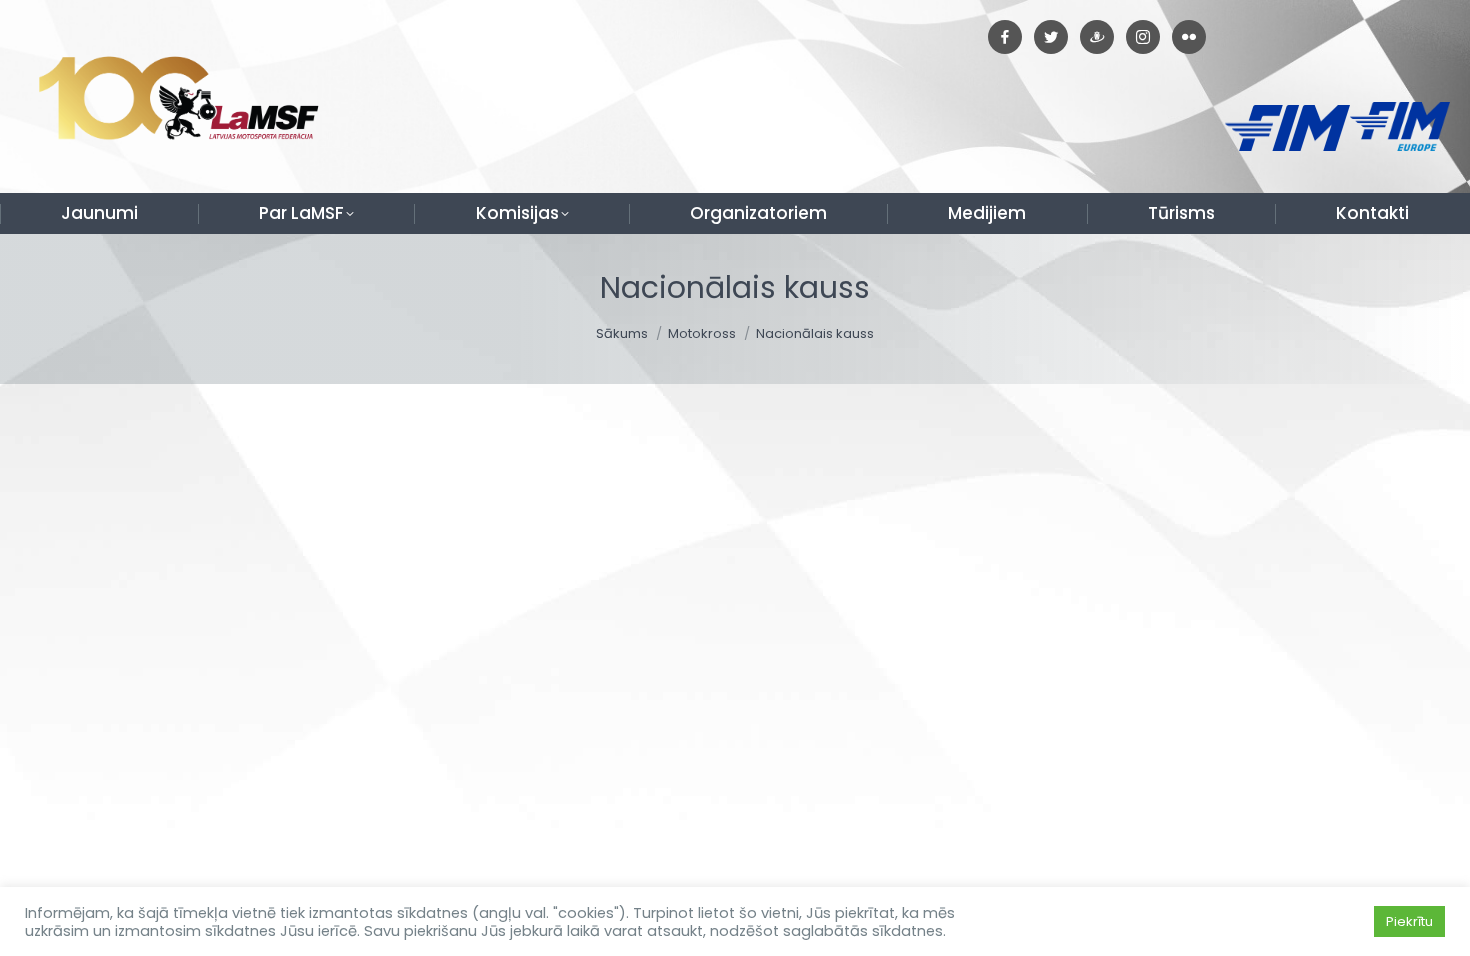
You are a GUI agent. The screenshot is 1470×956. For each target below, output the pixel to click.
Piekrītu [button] (1409, 921)
